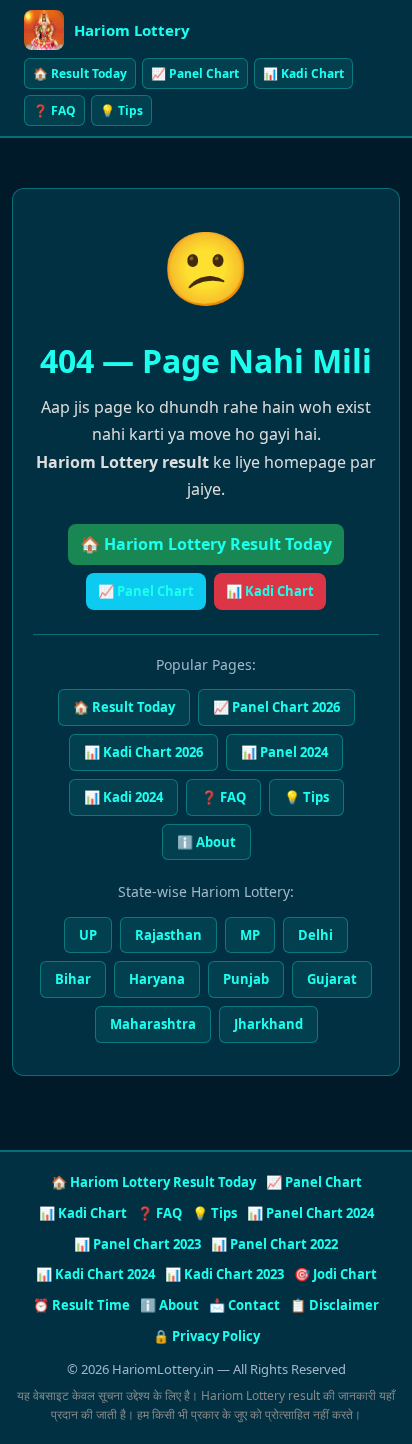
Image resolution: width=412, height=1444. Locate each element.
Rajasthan (168, 935)
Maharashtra (153, 1024)
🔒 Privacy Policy (206, 1336)
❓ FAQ (54, 110)
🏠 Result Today (80, 73)
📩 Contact (244, 1305)
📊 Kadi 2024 (123, 797)
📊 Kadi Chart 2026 (143, 752)
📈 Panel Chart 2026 (276, 707)
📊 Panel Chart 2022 (274, 1244)
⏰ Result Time (81, 1305)
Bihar (73, 979)
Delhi (315, 935)
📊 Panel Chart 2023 (137, 1244)
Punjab (246, 979)
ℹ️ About (206, 842)
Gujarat (332, 979)
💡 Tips (121, 110)
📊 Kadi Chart (303, 73)
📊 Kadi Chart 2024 (95, 1274)
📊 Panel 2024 (284, 752)
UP (88, 935)
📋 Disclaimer (334, 1305)
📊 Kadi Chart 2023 (224, 1274)
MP (250, 935)
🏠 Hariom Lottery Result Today (206, 544)
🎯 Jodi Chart (335, 1274)
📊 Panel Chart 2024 (310, 1213)
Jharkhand (268, 1024)
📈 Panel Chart (195, 73)
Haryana (157, 979)
